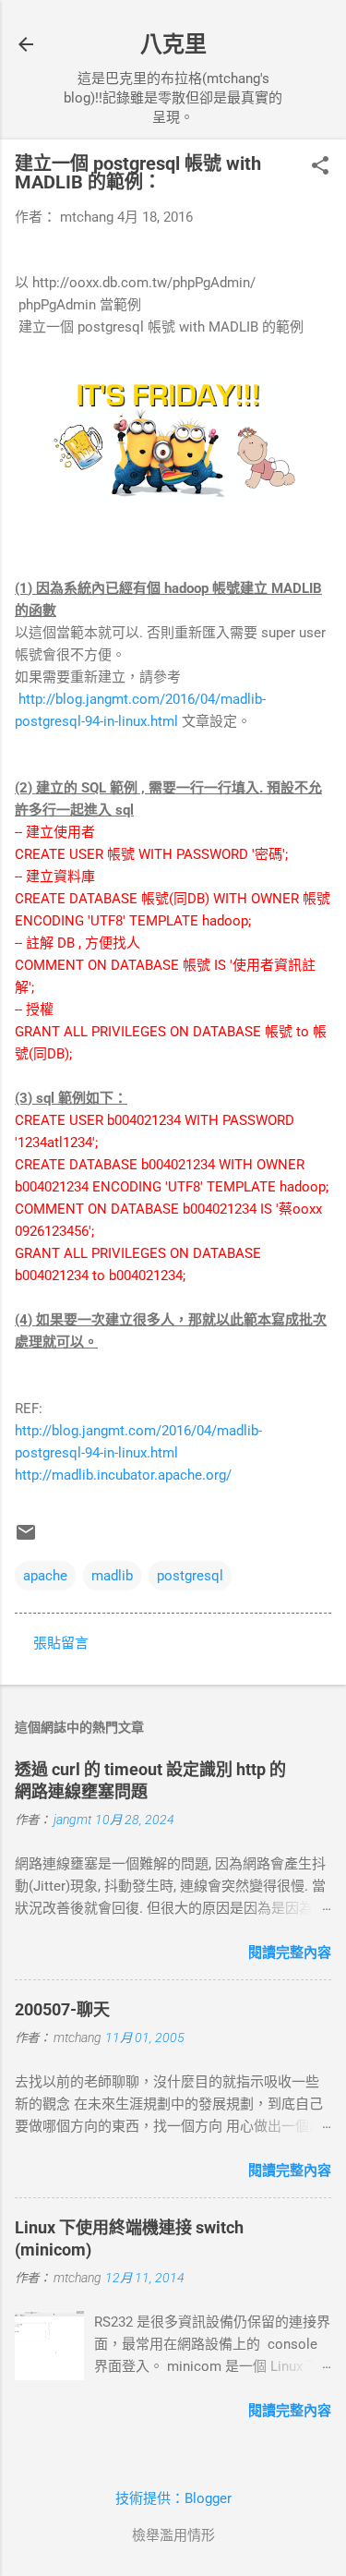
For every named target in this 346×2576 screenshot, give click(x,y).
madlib (112, 1576)
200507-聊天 (62, 2009)
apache (45, 1576)
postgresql (190, 1576)
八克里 (173, 44)
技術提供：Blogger (173, 2498)
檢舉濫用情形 (173, 2535)
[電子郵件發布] (26, 1539)
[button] (320, 167)
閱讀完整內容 (290, 1953)
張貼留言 (61, 1643)
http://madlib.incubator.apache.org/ (123, 1475)
